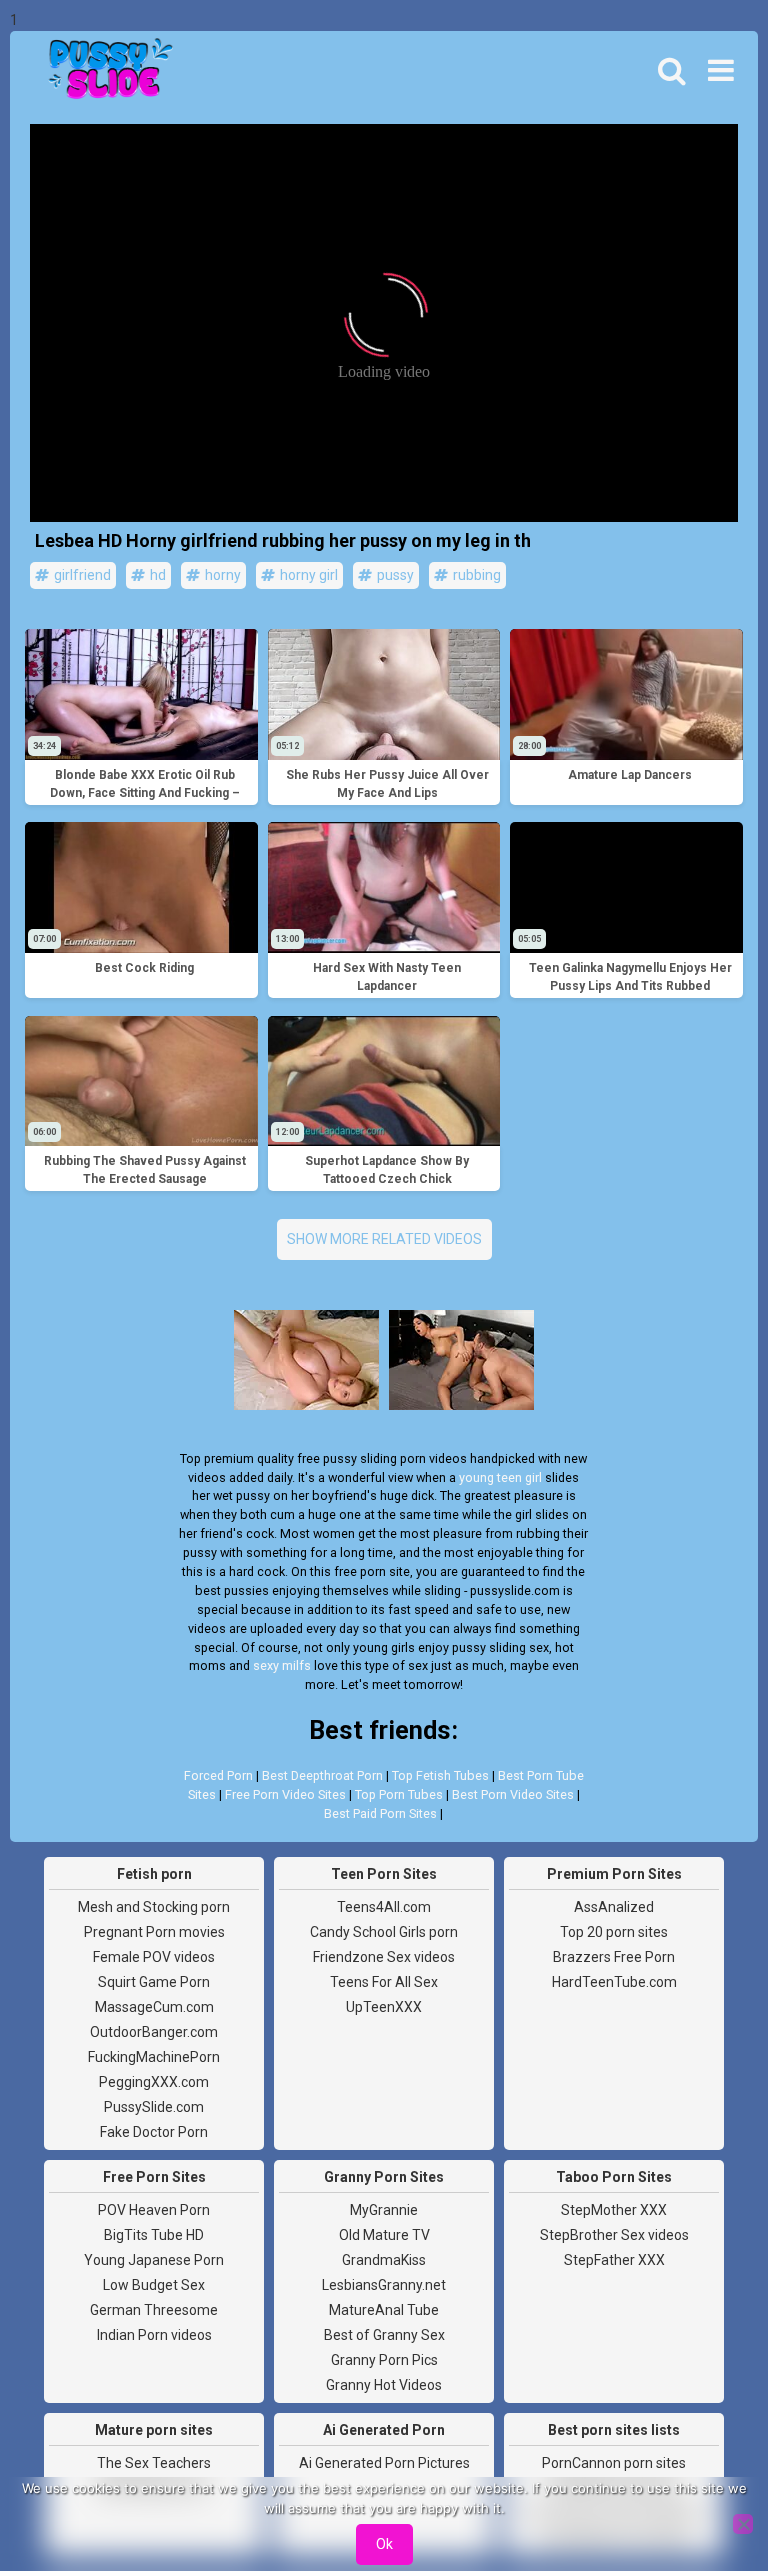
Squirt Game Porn (154, 1982)
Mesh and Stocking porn (154, 1907)
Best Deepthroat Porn (322, 1775)
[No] (743, 2524)
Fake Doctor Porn (154, 2132)
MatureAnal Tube (384, 2310)
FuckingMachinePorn (154, 2057)
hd (156, 575)
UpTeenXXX (384, 2007)
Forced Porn (218, 1775)
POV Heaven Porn (154, 2210)
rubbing (475, 575)
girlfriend (81, 575)
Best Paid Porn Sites (380, 1813)
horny (221, 575)
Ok (384, 2544)
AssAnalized (614, 1907)
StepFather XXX (614, 2260)
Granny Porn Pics (384, 2360)
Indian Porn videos (154, 2335)
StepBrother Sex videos (614, 2235)
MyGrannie (384, 2210)
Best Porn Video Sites (513, 1794)
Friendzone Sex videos (384, 1957)
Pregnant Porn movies (154, 1932)
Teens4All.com (384, 1907)
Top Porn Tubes (399, 1794)
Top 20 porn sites (614, 1932)
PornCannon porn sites (614, 2463)
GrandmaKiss (384, 2260)
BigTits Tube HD (154, 2235)
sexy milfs (282, 1665)
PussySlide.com (154, 2107)
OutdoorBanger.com (154, 2032)
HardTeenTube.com (614, 1982)
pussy (394, 575)
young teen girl (500, 1477)
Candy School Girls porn (384, 1932)
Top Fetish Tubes (440, 1775)
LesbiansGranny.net (384, 2285)
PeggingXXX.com (154, 2082)
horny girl (307, 575)
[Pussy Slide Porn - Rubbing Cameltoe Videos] (105, 71)
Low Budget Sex (154, 2285)
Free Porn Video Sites (285, 1794)
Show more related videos (384, 1239)
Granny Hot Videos (384, 2385)
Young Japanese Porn (154, 2260)
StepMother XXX (614, 2210)
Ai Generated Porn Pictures (384, 2463)
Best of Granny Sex (384, 2335)
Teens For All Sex (384, 1982)
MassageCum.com (154, 2007)
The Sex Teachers (154, 2463)
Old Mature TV (384, 2235)
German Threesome (154, 2310)
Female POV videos (154, 1957)
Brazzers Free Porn (614, 1957)
